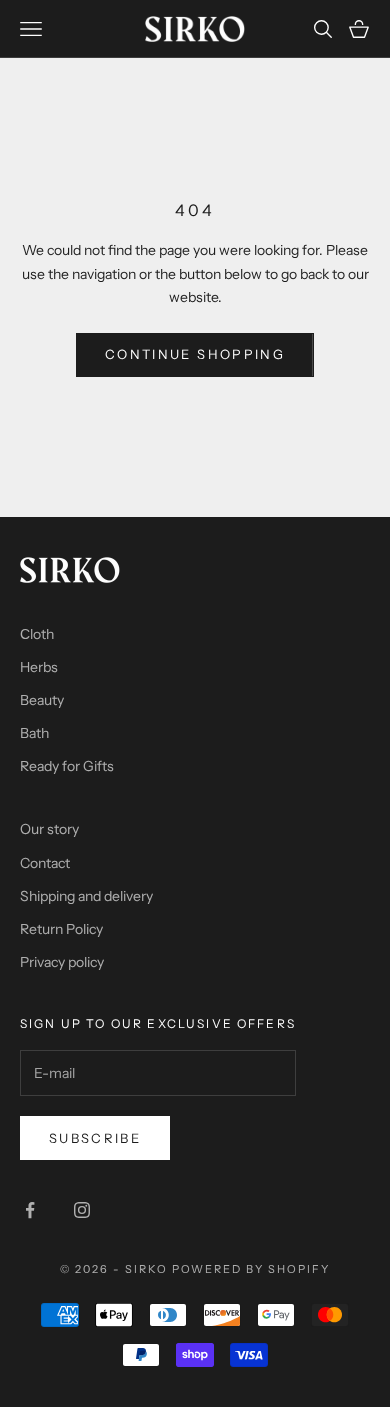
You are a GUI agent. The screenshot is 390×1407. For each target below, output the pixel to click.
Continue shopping (195, 354)
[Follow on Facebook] (30, 1210)
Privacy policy (62, 962)
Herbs (39, 667)
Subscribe (95, 1138)
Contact (45, 863)
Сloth (37, 634)
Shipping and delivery (86, 896)
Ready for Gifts (67, 766)
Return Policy (61, 929)
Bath (34, 733)
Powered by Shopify (251, 1269)
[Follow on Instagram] (82, 1210)
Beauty (42, 700)
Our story (49, 829)
